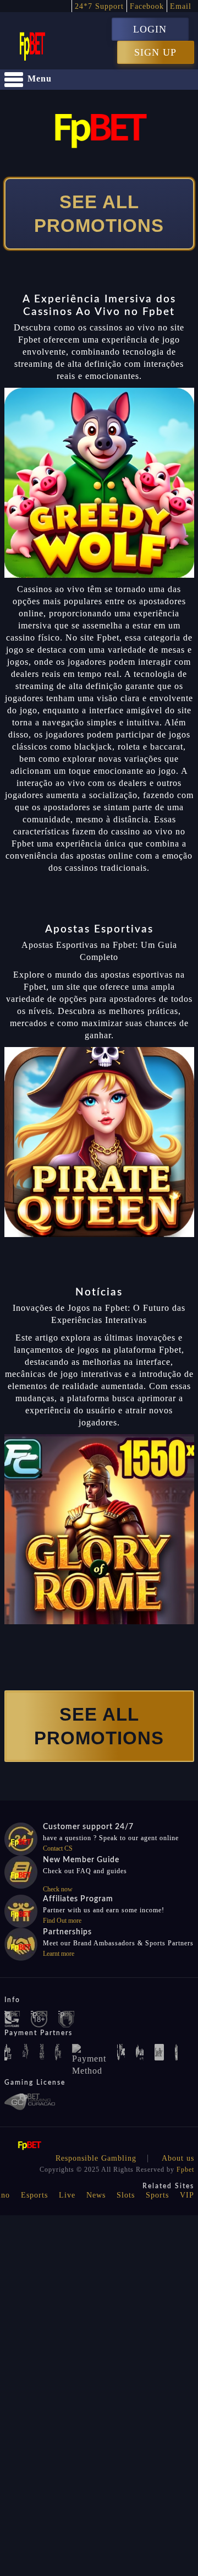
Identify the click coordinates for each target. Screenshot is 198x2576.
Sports (157, 2195)
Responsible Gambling (96, 2158)
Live (67, 2195)
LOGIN (150, 29)
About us (178, 2158)
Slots (126, 2195)
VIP (187, 2195)
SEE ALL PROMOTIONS (99, 214)
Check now (58, 1889)
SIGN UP (155, 52)
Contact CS (58, 1848)
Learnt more (59, 1954)
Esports (34, 2195)
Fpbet (185, 2170)
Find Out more (62, 1921)
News (96, 2195)
